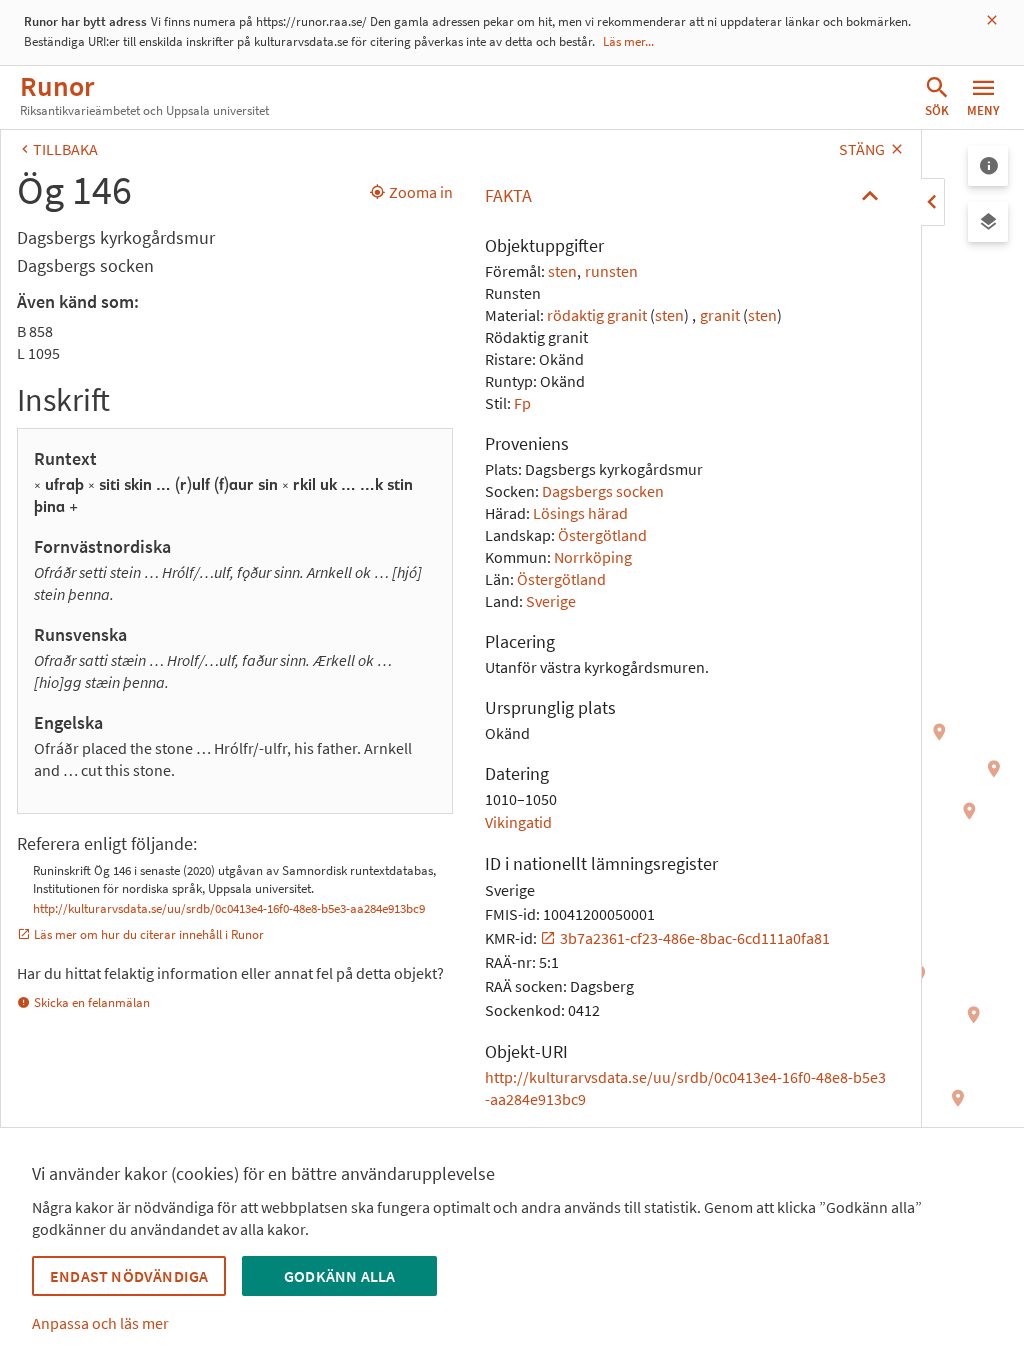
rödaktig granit (597, 315)
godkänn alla (339, 1276)
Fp (522, 403)
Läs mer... (628, 41)
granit (720, 315)
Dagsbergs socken (603, 491)
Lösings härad (580, 513)
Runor (57, 86)
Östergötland (602, 535)
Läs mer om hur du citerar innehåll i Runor (149, 934)
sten (562, 271)
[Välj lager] (988, 222)
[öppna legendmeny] (988, 166)
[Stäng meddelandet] (992, 20)
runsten (611, 271)
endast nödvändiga (129, 1276)
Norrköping (593, 557)
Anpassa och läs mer (100, 1323)
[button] (687, 196)
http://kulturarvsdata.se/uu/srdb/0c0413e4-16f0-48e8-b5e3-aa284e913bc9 (229, 908)
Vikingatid (518, 822)
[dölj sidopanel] (933, 202)
